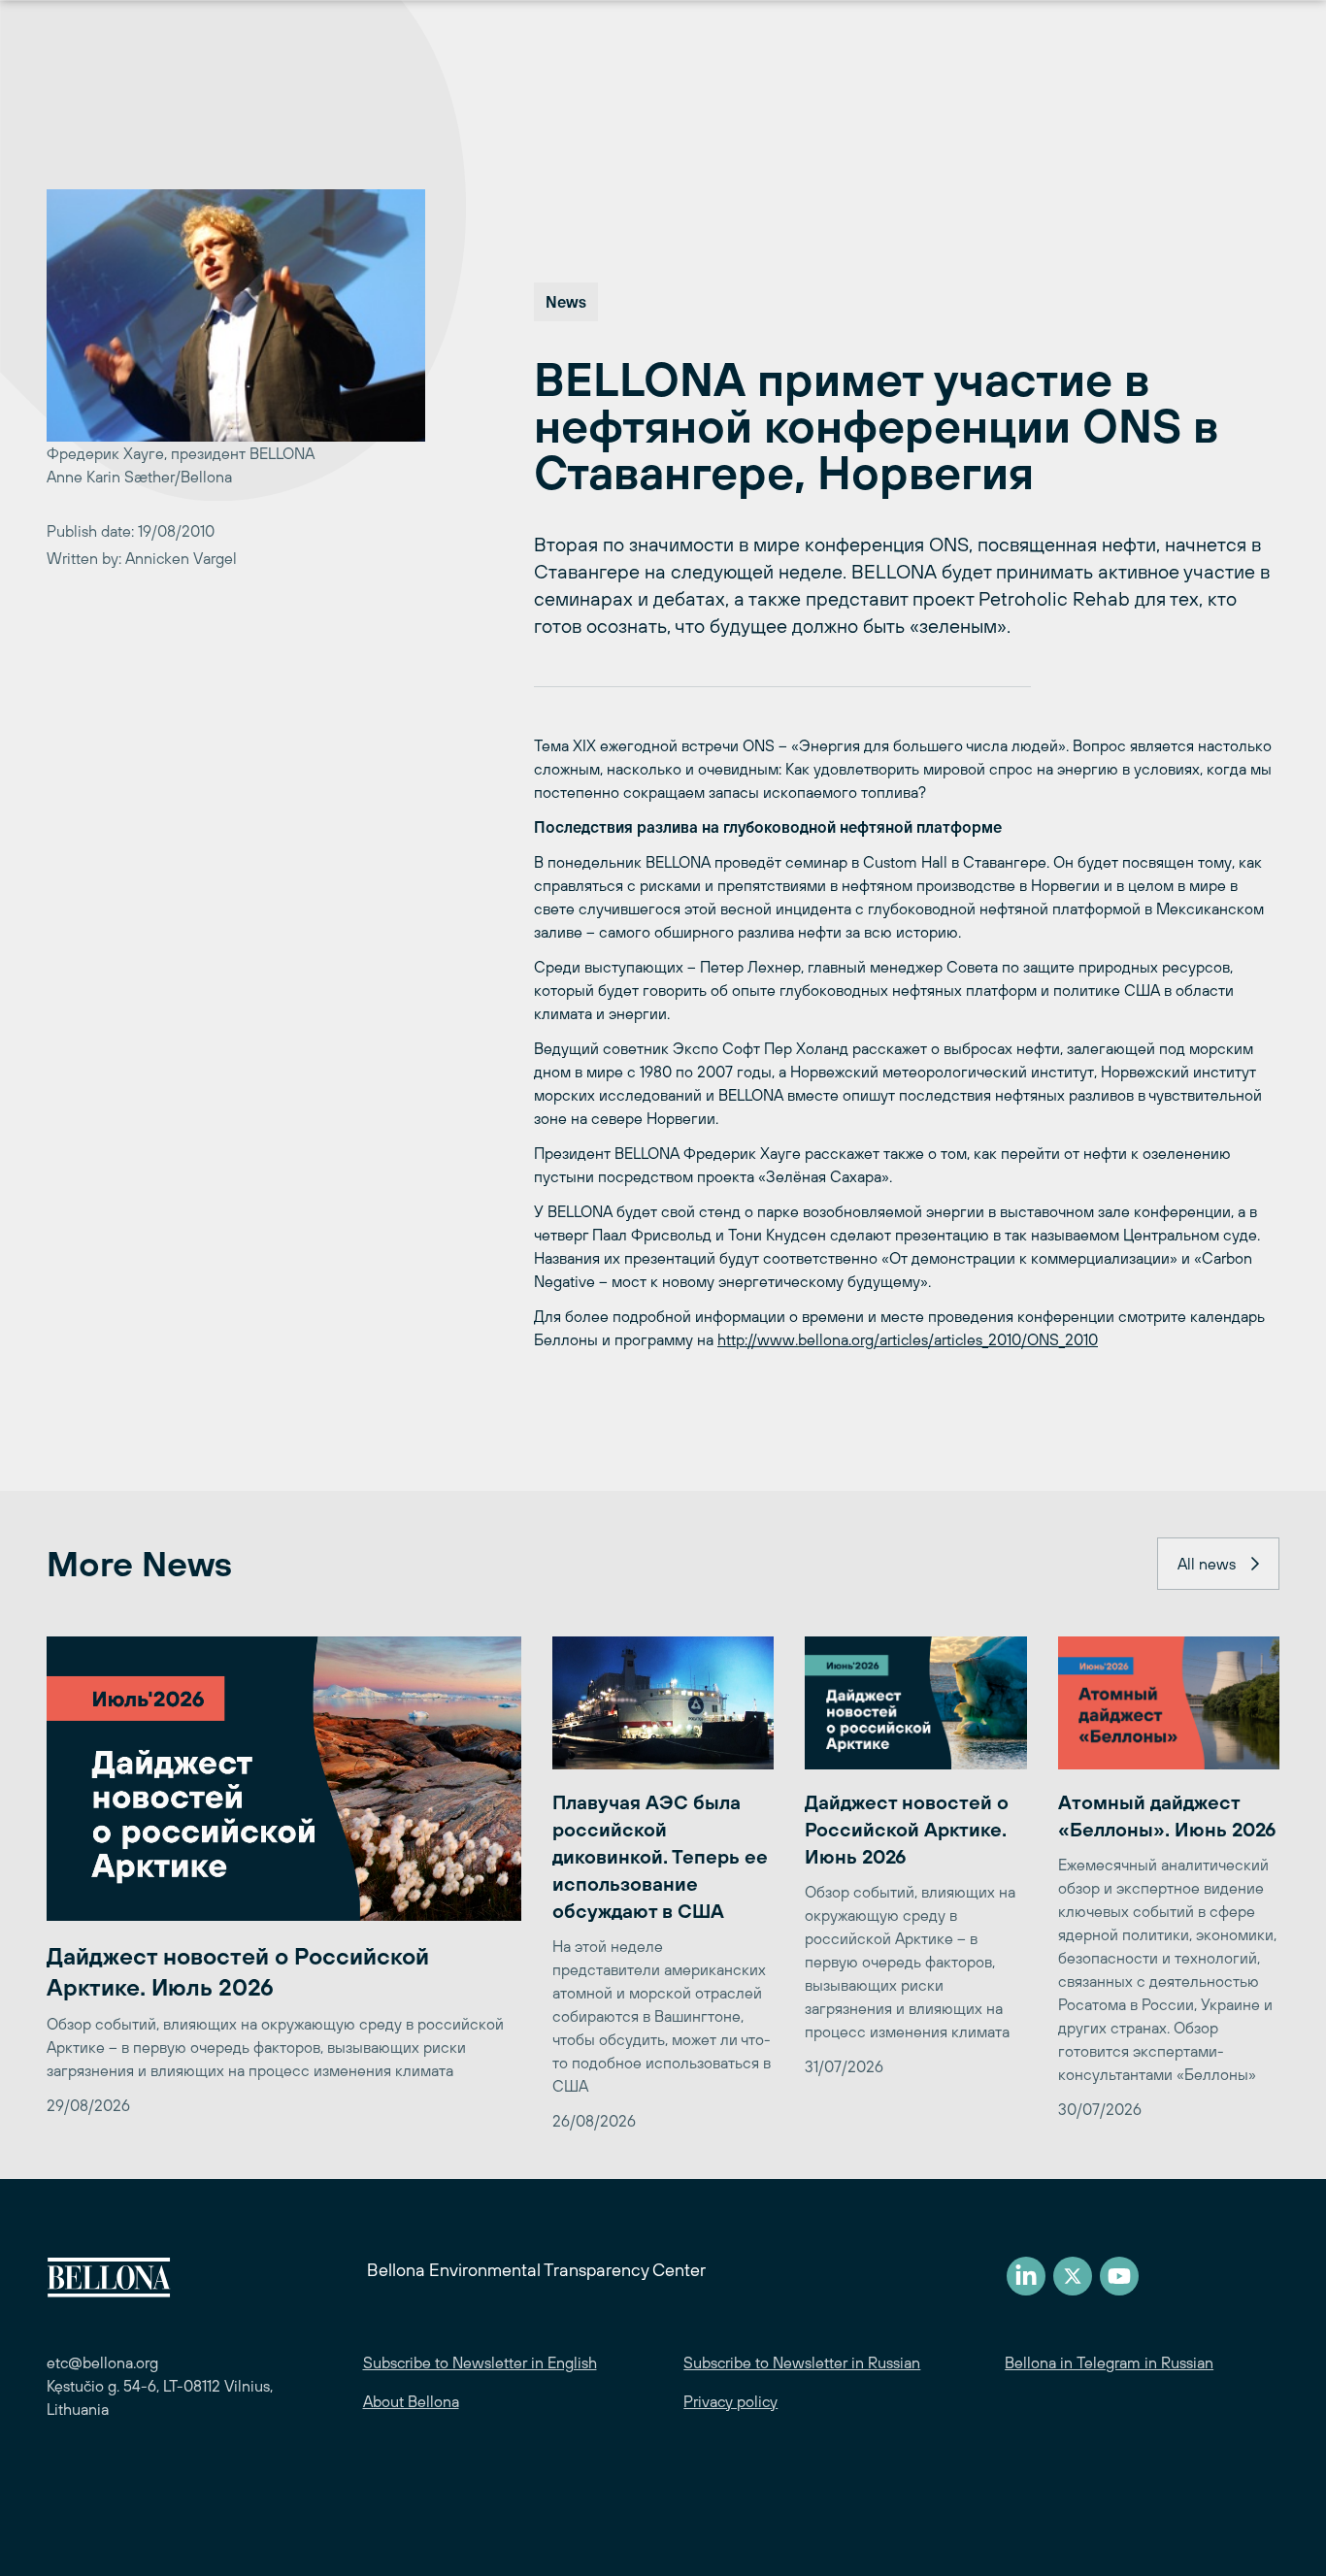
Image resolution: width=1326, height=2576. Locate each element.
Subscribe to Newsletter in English (480, 2362)
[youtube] (1119, 2276)
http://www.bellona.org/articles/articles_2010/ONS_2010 (908, 1339)
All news (1207, 1564)
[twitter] (1073, 2276)
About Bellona (411, 2401)
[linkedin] (1026, 2276)
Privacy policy (730, 2401)
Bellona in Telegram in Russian (1109, 2362)
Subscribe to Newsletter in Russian (802, 2362)
